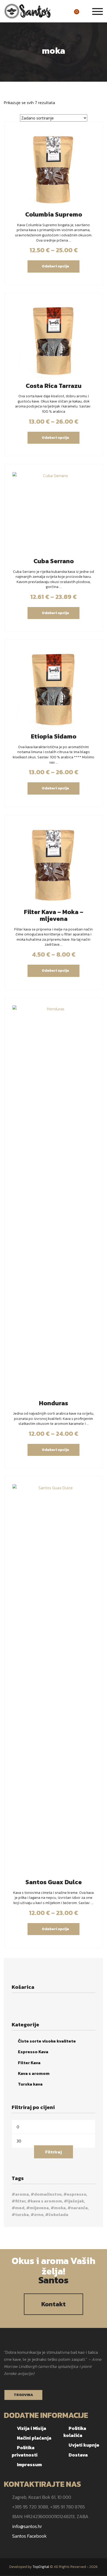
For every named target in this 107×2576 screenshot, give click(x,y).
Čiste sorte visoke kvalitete (47, 2041)
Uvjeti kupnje (84, 2445)
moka (60, 2208)
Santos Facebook (29, 2536)
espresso (76, 2194)
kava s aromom (46, 2201)
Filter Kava (29, 2063)
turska (22, 2214)
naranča (79, 2208)
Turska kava (30, 2084)
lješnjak (76, 2201)
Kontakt (53, 2304)
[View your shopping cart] (83, 12)
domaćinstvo (48, 2194)
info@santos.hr (27, 2526)
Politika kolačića (75, 2432)
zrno (39, 2214)
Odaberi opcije (55, 266)
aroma (22, 2194)
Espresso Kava (33, 2052)
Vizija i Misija (32, 2428)
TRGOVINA (23, 2395)
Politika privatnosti (25, 2451)
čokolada (58, 2214)
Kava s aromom (34, 2073)
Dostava (78, 2455)
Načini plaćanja (34, 2438)
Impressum (29, 2464)
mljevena (39, 2208)
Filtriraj (53, 2152)
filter (20, 2201)
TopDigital (41, 2567)
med (20, 2208)
